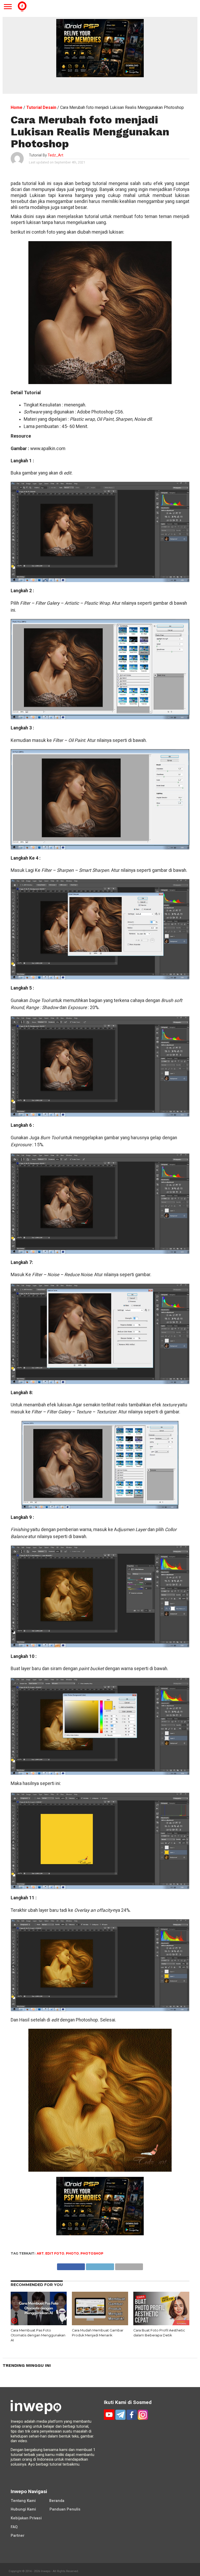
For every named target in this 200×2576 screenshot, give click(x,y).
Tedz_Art (55, 155)
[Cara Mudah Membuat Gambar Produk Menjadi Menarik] (100, 2324)
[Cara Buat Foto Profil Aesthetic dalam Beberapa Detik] (161, 2324)
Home (17, 107)
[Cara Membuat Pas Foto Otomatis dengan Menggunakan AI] (39, 2324)
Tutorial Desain (41, 107)
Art (40, 2253)
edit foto (55, 2253)
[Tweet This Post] (100, 2265)
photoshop (92, 2253)
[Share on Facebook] (71, 2265)
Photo (72, 2253)
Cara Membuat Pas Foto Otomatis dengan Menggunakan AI (38, 2335)
